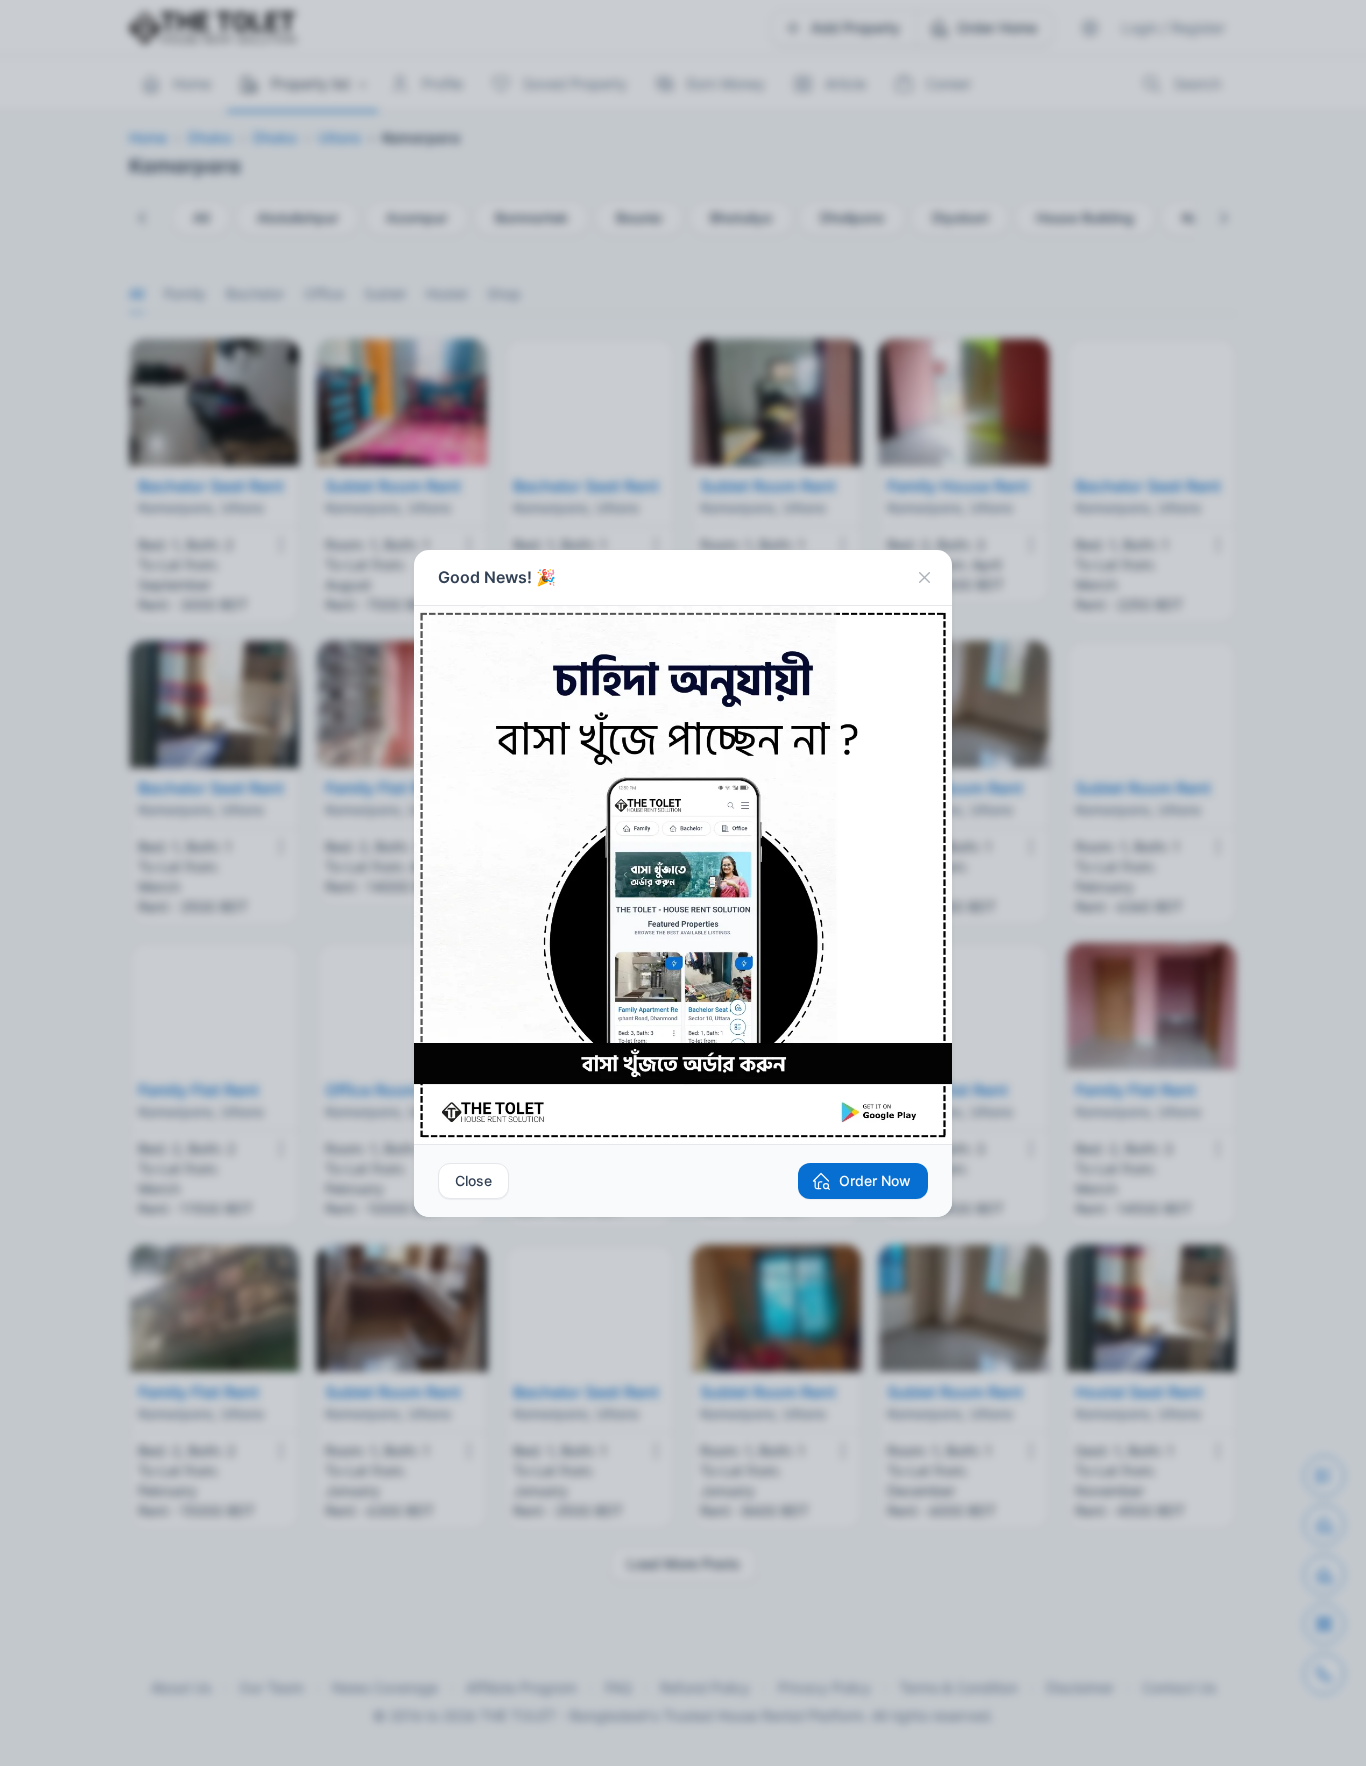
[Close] (924, 578)
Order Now (875, 1180)
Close (473, 1180)
